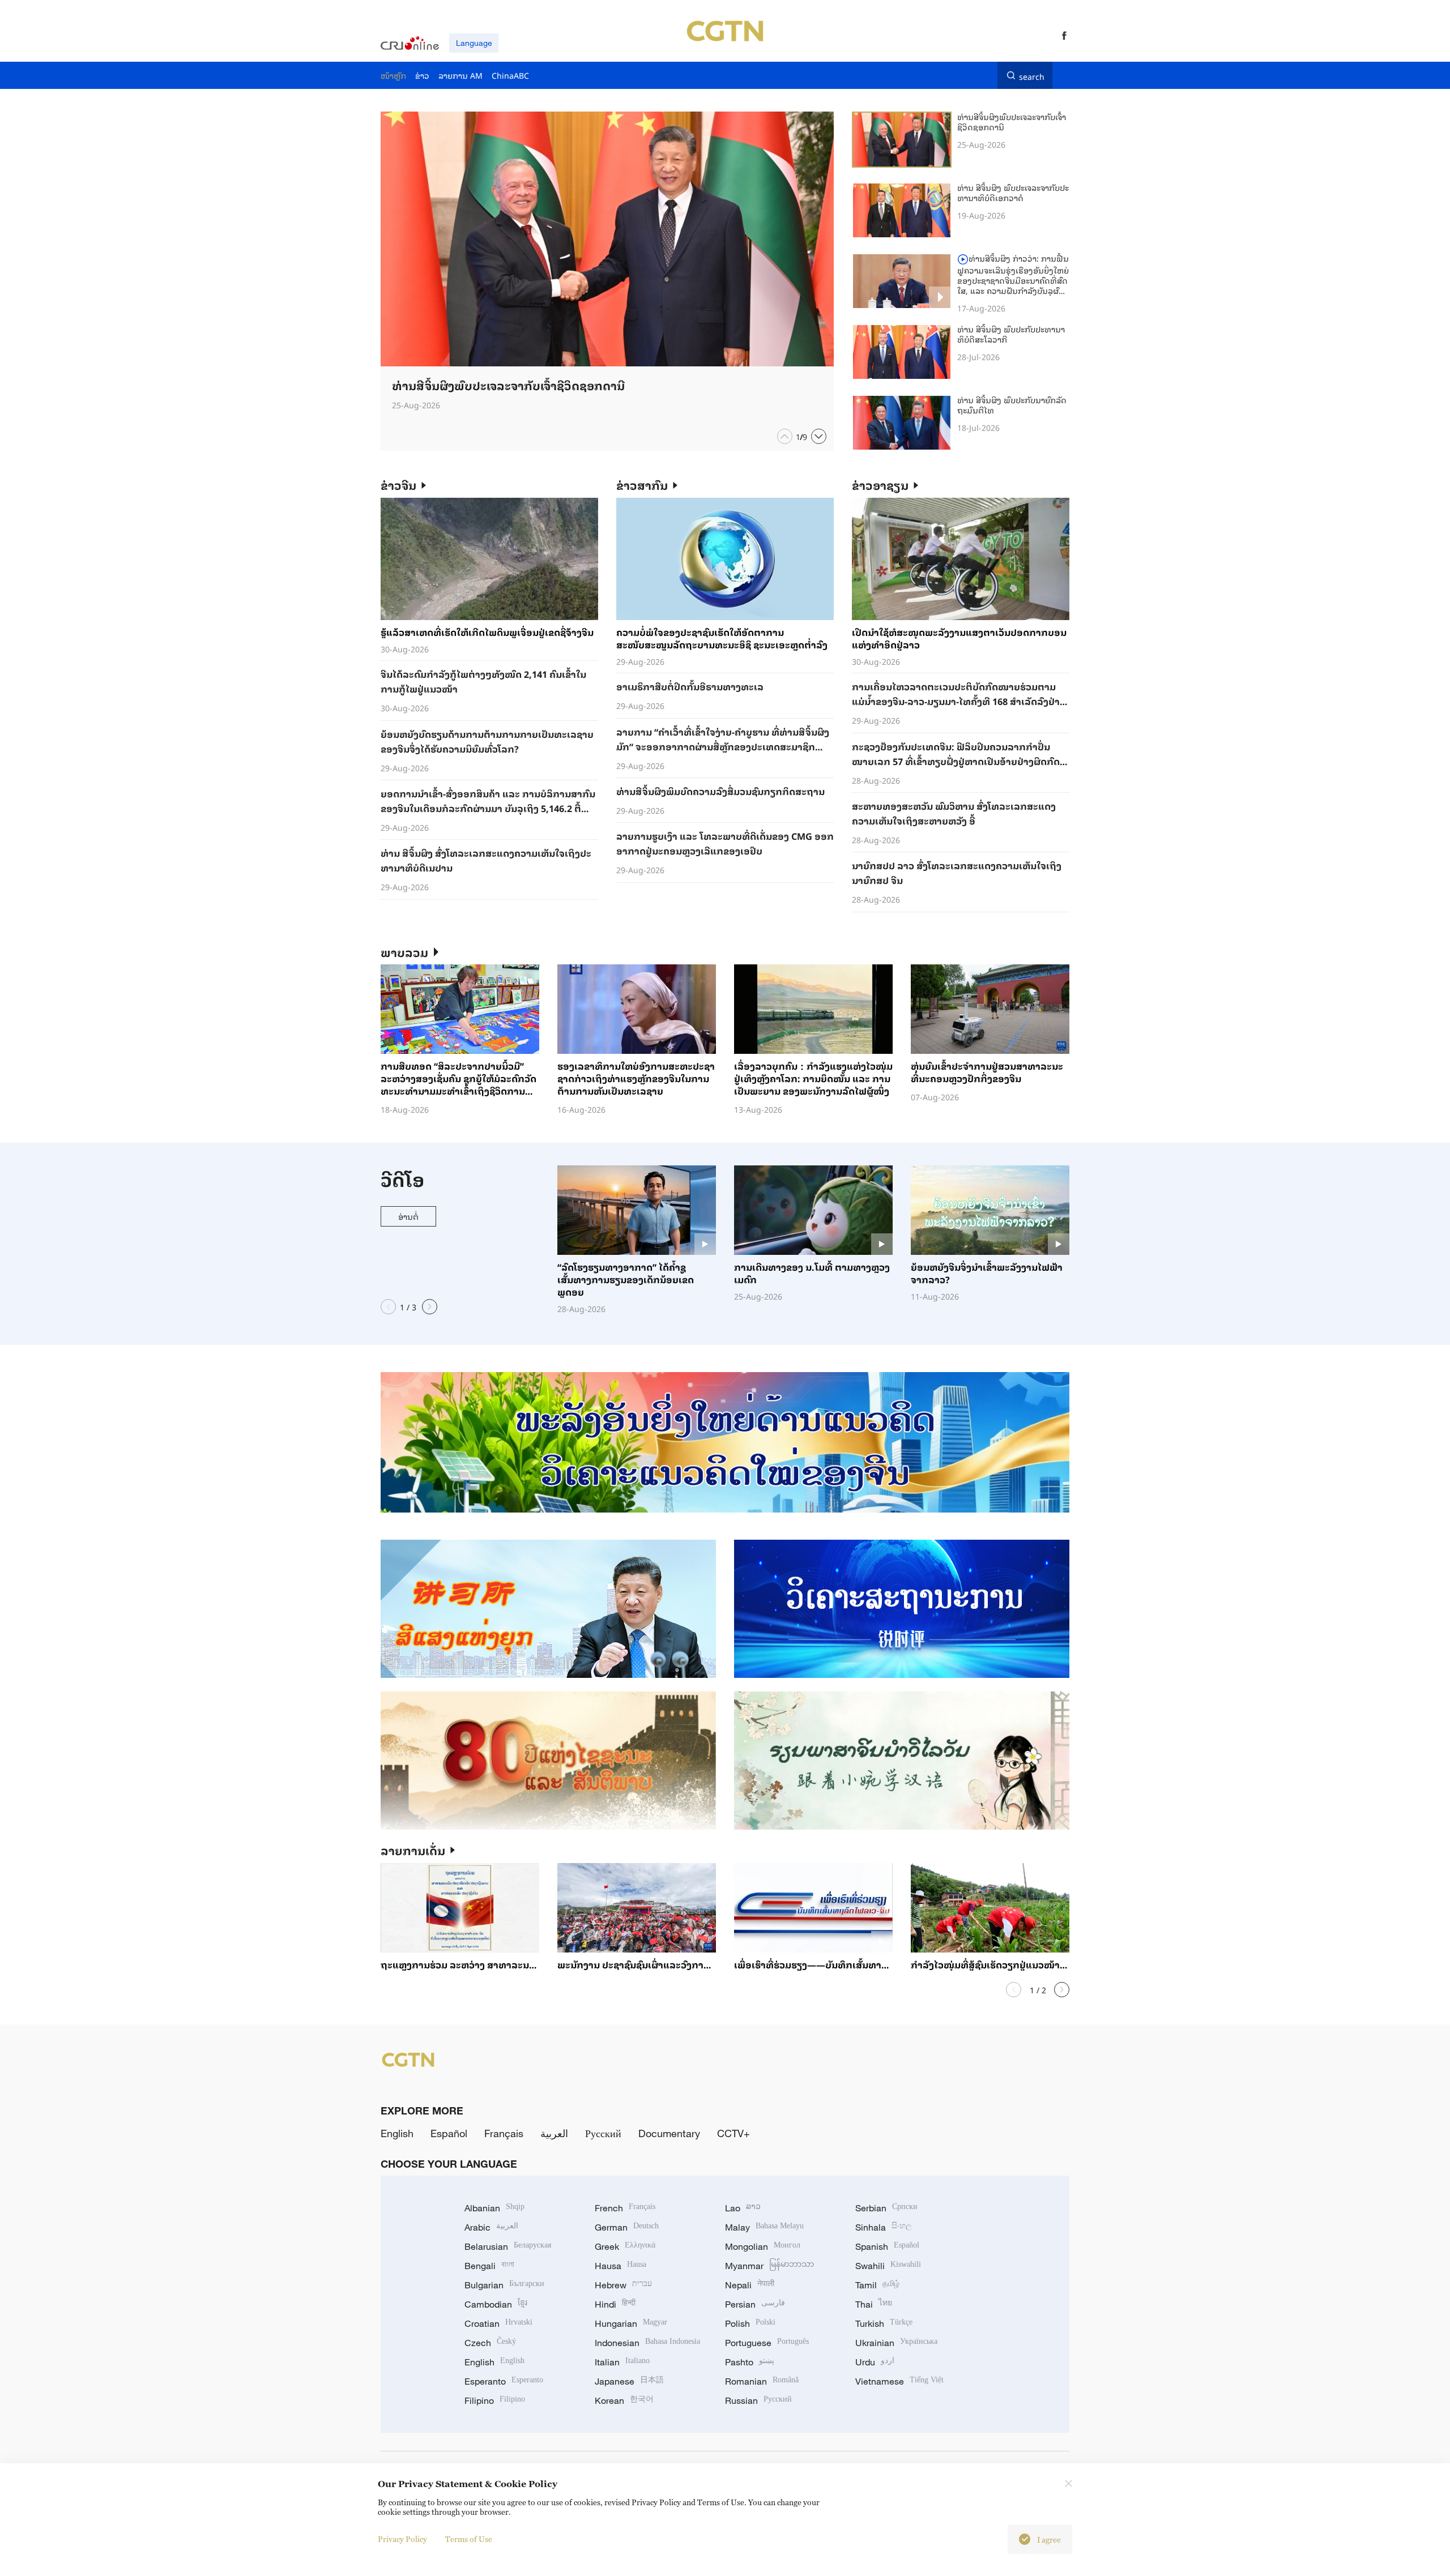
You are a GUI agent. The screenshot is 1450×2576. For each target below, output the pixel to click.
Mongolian (763, 2246)
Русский (603, 2133)
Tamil (877, 2285)
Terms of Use (469, 2539)
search (1032, 75)
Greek (625, 2246)
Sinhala (884, 2227)
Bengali (489, 2266)
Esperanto (504, 2381)
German (627, 2227)
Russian (758, 2400)
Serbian (886, 2208)
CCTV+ (733, 2133)
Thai (874, 2304)
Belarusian (508, 2246)
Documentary (669, 2133)
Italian (622, 2362)
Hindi (615, 2304)
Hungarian (631, 2323)
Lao (743, 2208)
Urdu (875, 2362)
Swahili (888, 2266)
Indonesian (647, 2343)
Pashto (750, 2362)
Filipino (495, 2400)
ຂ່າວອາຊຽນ (880, 485)
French (625, 2208)
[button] (785, 436)
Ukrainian (896, 2343)
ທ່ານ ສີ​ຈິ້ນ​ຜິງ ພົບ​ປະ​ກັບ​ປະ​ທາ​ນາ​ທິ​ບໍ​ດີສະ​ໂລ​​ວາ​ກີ (1011, 334)
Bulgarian (504, 2285)
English (397, 2133)
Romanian (762, 2381)
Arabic (491, 2227)
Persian (755, 2304)
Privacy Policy (402, 2539)
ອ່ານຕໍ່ (408, 1216)
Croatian (498, 2323)
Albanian (494, 2208)
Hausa (620, 2266)
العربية (554, 2133)
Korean (624, 2400)
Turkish (884, 2323)
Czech (490, 2343)
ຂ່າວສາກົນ (642, 485)
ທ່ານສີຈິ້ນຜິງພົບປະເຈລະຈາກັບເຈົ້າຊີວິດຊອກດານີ (1012, 121)
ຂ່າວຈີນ (398, 485)
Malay (764, 2227)
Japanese (629, 2381)
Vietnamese (899, 2381)
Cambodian (496, 2304)
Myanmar (769, 2266)
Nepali (750, 2285)
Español (449, 2133)
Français (504, 2133)
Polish (750, 2323)
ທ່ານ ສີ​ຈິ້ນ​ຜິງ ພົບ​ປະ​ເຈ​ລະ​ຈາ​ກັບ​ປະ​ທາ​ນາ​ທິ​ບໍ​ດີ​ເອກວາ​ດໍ (1013, 192)
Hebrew (623, 2285)
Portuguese (767, 2343)
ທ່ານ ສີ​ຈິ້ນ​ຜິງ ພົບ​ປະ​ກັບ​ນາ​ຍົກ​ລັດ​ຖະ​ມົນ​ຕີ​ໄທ (1012, 405)
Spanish (887, 2246)
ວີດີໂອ (402, 1179)
